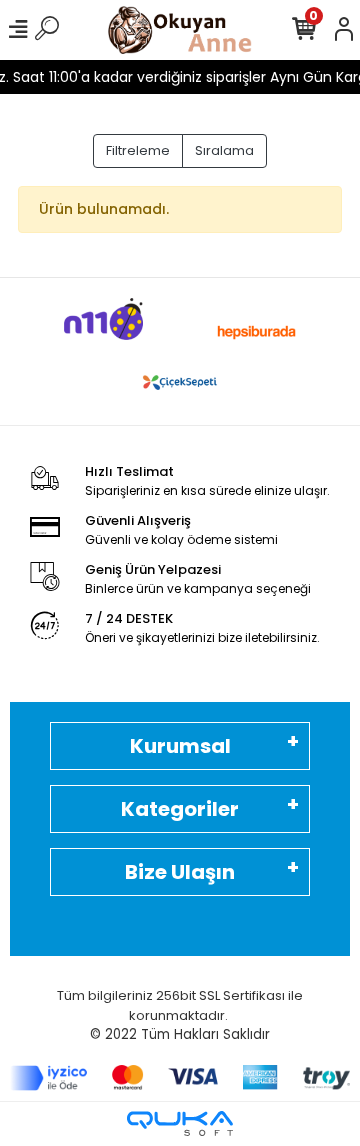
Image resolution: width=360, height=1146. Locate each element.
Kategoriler (180, 809)
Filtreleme (138, 150)
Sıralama (224, 150)
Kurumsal (180, 746)
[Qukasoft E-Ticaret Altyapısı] (180, 1123)
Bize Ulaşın (180, 872)
